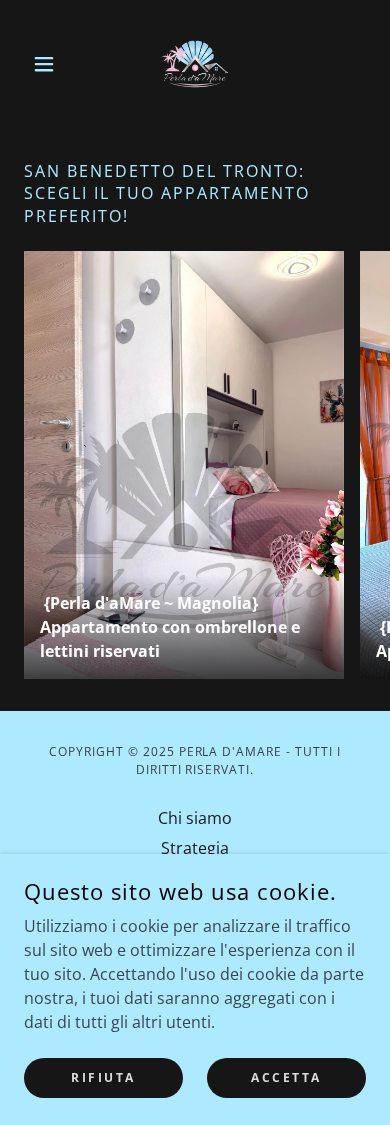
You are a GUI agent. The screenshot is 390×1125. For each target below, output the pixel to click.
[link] (195, 64)
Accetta (286, 1077)
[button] (49, 64)
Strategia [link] (195, 848)
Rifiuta (103, 1077)
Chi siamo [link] (195, 818)
